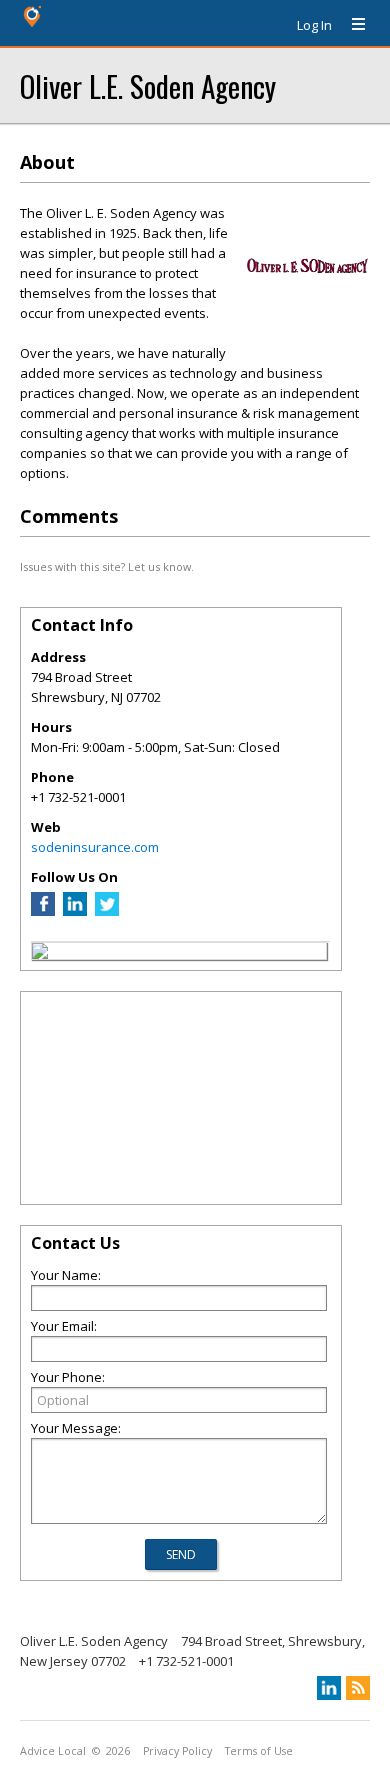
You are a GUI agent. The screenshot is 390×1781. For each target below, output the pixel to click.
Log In (314, 25)
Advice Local (53, 1751)
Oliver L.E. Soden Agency (148, 85)
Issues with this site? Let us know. (107, 566)
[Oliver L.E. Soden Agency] (40, 954)
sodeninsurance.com (95, 847)
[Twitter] (107, 911)
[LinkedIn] (75, 911)
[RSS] (358, 1688)
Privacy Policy (177, 1751)
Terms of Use (259, 1751)
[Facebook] (43, 911)
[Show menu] (351, 25)
